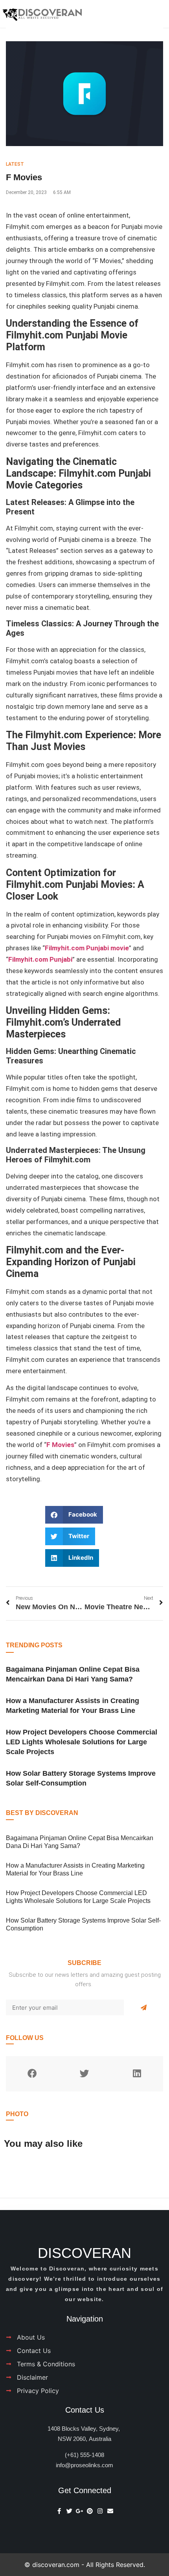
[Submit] (144, 2007)
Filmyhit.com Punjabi (40, 959)
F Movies (60, 1445)
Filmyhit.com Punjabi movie (87, 948)
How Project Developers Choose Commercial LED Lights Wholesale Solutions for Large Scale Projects (82, 1742)
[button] (74, 1515)
